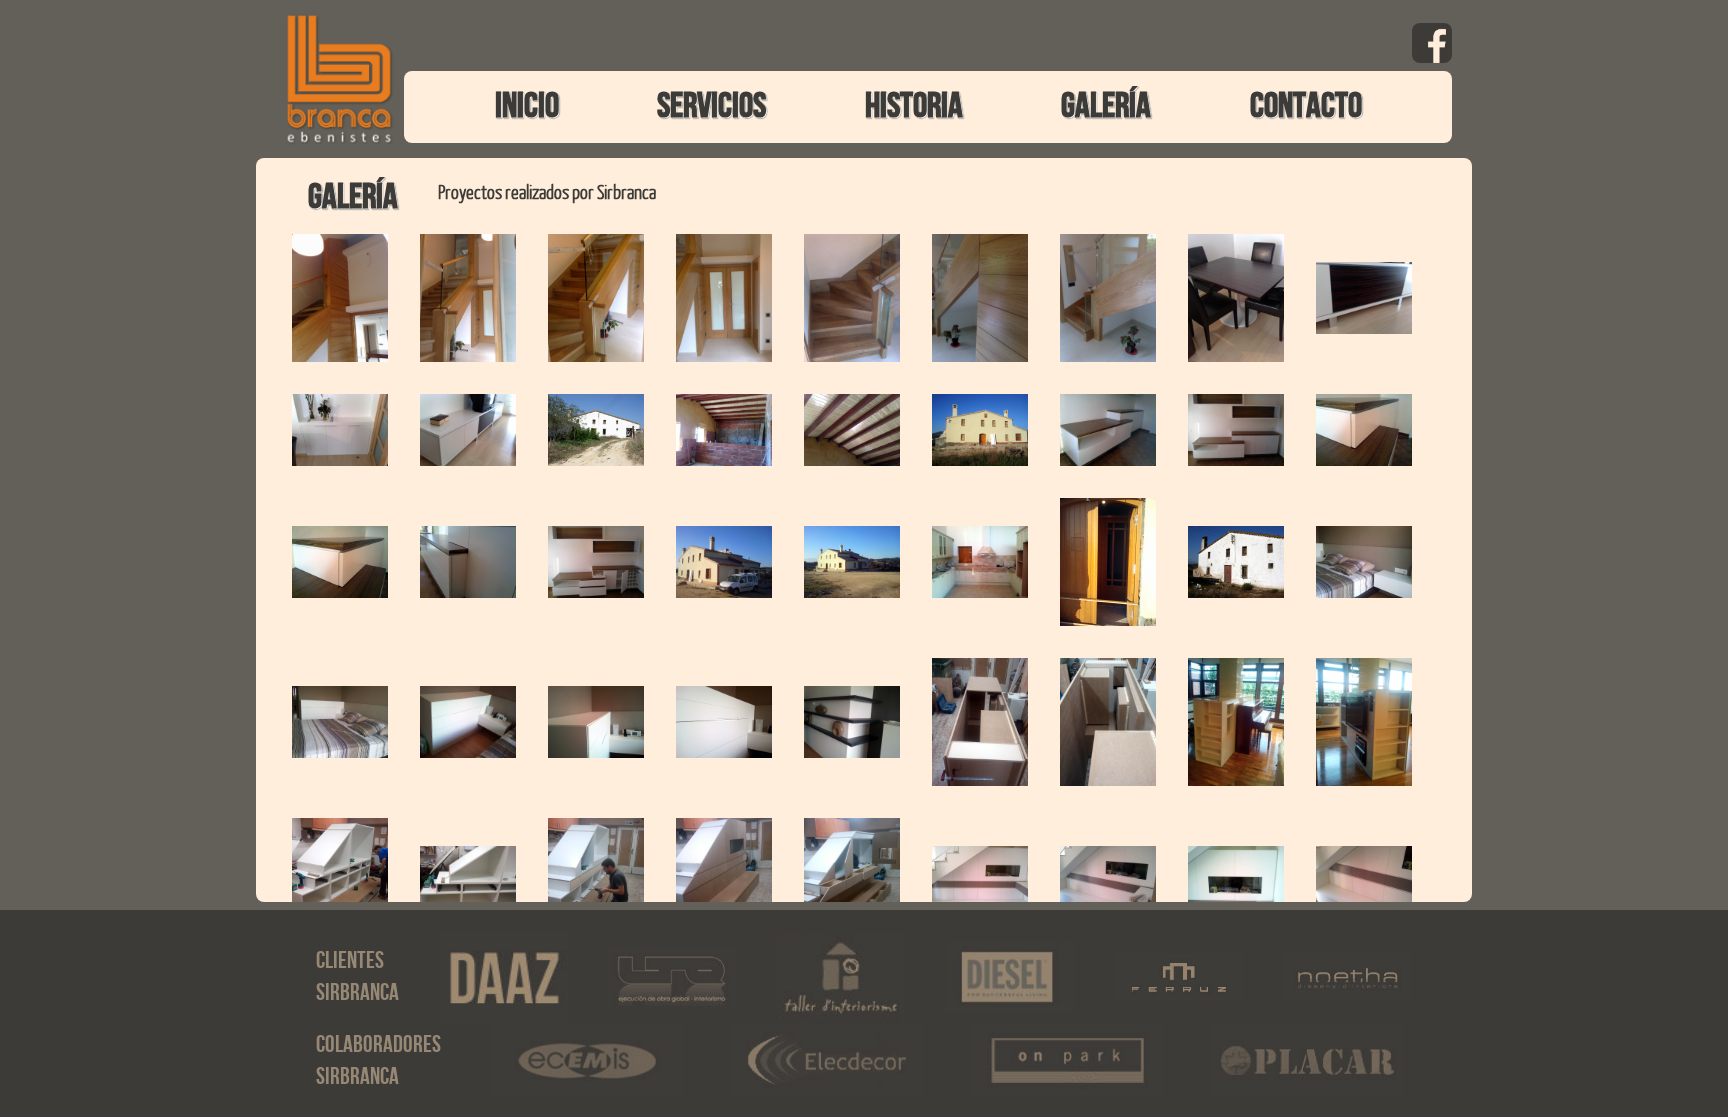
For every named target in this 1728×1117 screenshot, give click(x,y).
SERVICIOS (711, 107)
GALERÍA (1106, 107)
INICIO (527, 107)
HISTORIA (914, 107)
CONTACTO (1306, 107)
